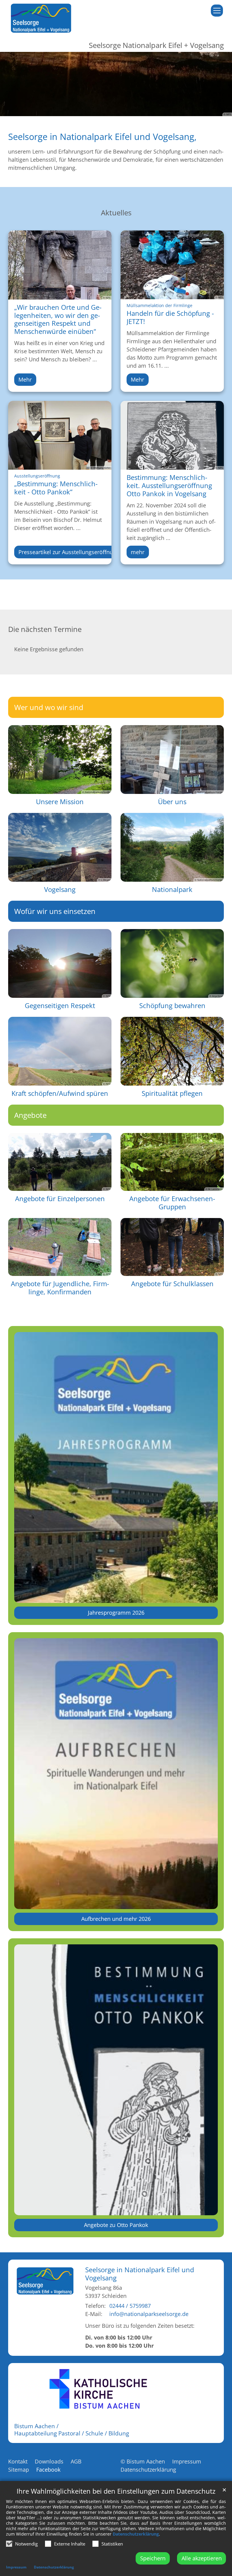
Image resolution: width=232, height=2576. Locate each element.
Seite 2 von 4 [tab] (111, 110)
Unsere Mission (60, 802)
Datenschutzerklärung (136, 2534)
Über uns (172, 802)
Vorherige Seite (12, 84)
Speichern (153, 2558)
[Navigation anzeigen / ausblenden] (217, 11)
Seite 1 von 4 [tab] (100, 110)
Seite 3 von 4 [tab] (121, 110)
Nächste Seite (220, 84)
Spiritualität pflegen (172, 1093)
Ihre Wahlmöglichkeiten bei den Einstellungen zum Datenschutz (116, 2491)
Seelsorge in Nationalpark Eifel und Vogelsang (140, 2274)
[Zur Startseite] (41, 18)
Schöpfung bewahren (172, 1006)
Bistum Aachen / (36, 2426)
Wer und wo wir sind (49, 707)
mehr (138, 552)
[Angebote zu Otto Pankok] (116, 2080)
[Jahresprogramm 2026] (116, 1467)
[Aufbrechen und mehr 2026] (116, 1773)
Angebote (30, 1115)
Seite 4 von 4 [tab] (132, 110)
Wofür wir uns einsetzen (55, 911)
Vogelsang (60, 889)
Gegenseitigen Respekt (60, 1006)
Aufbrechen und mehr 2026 (116, 1919)
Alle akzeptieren (202, 2558)
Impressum (16, 2567)
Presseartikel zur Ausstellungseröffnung (69, 552)
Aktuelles (116, 213)
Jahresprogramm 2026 (116, 1613)
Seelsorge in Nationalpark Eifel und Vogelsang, (102, 137)
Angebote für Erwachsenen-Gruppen (172, 1203)
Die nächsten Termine (45, 629)
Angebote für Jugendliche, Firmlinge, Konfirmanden (60, 1288)
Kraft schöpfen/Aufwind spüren (60, 1093)
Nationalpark (172, 889)
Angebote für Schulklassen (172, 1284)
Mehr (25, 379)
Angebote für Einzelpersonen (60, 1199)
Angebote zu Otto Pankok (116, 2225)
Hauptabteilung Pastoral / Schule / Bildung (72, 2433)
